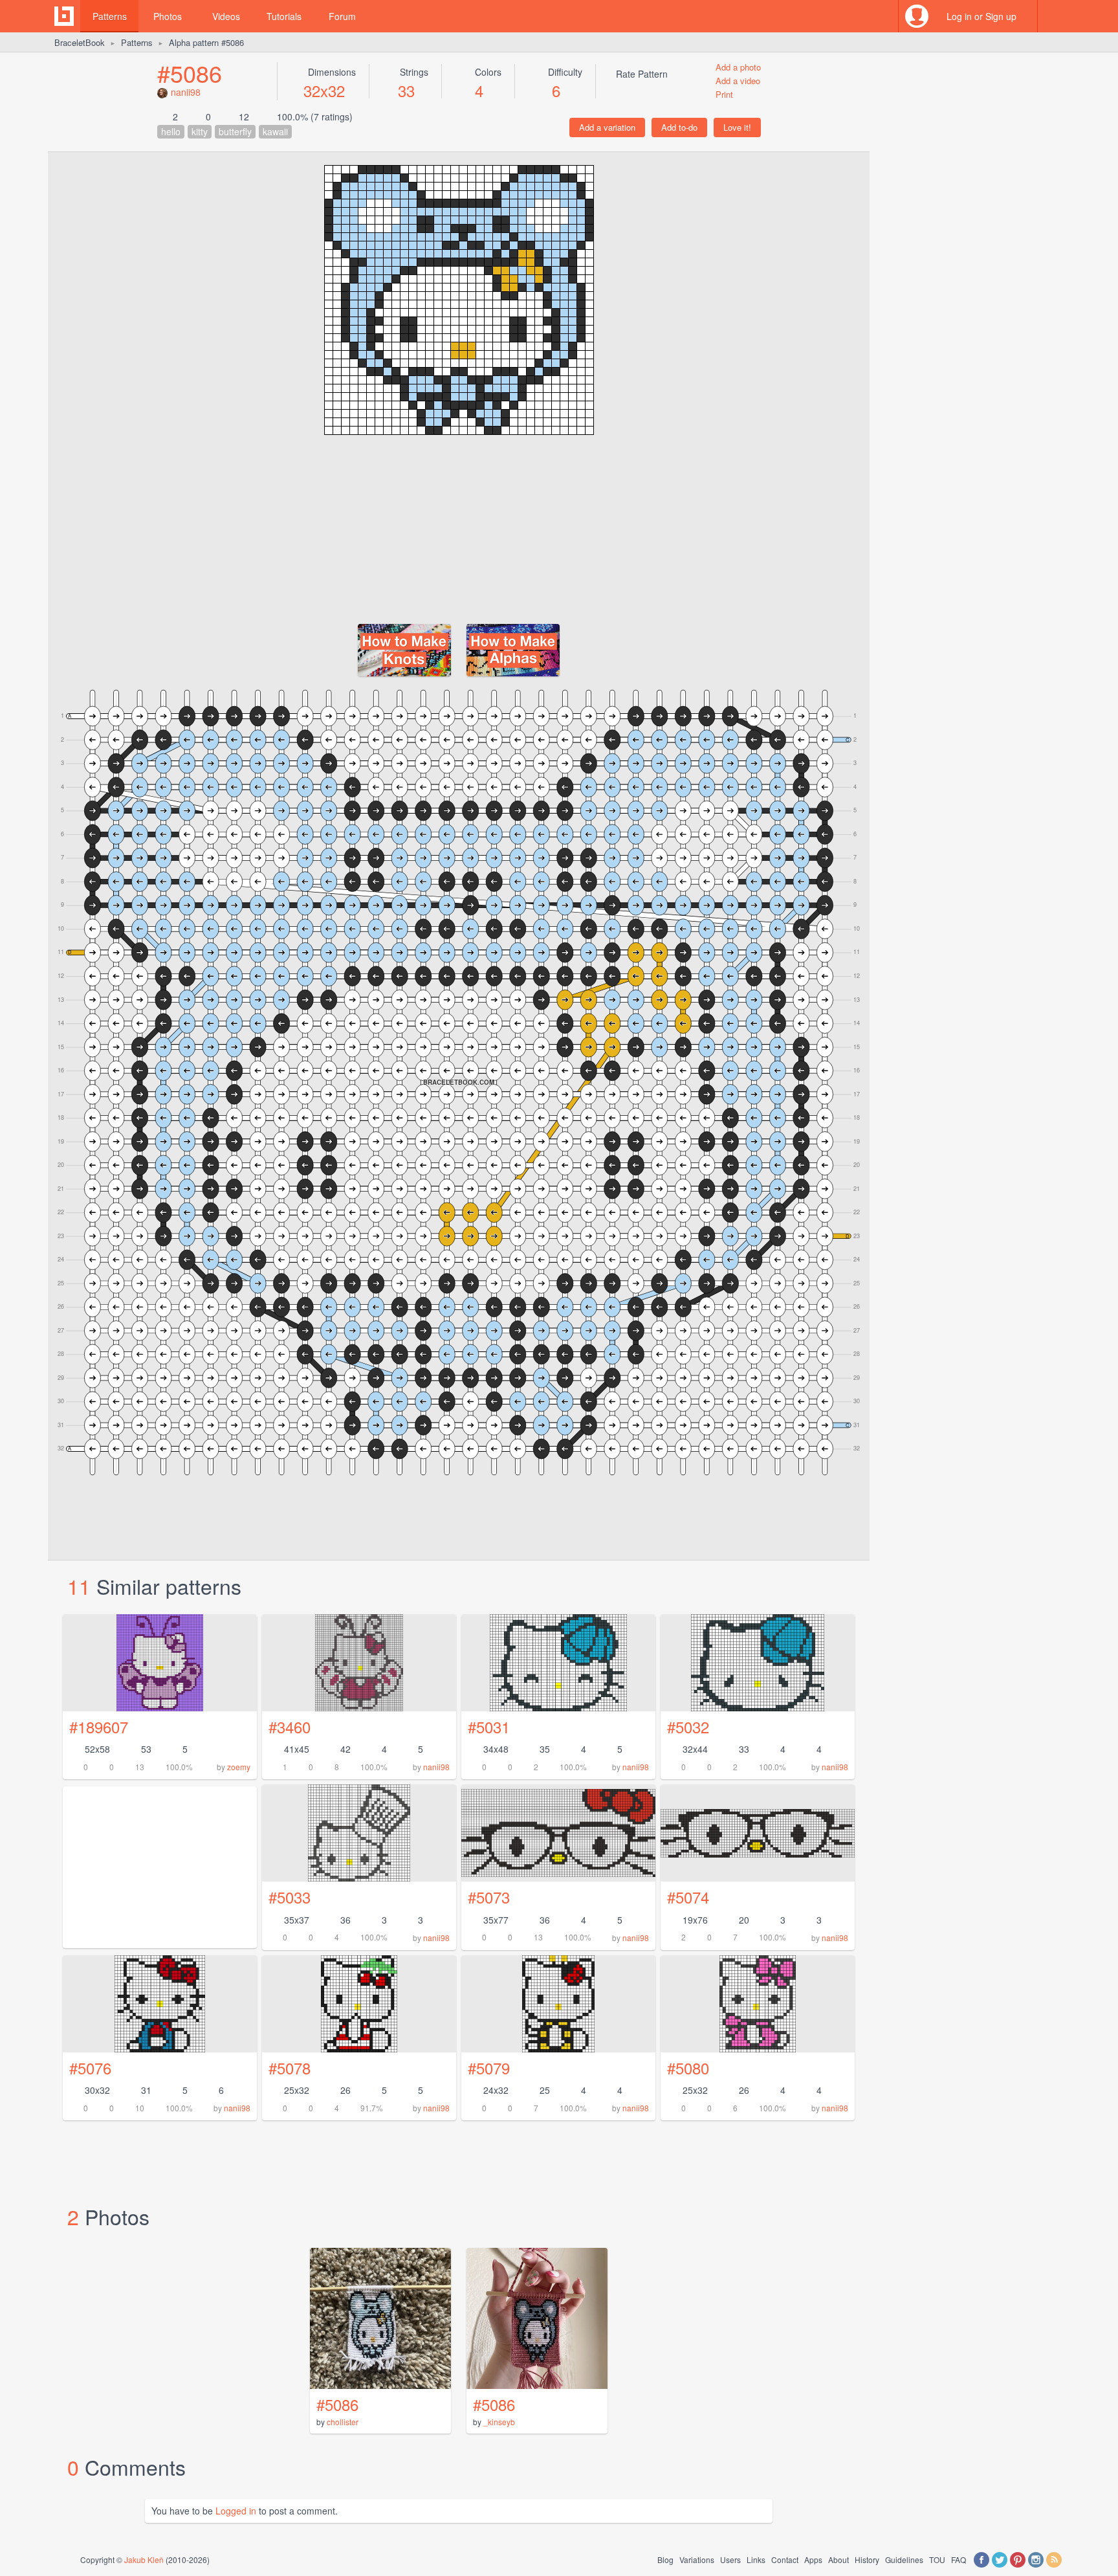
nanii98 (186, 92)
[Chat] (1054, 16)
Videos (226, 16)
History (867, 2559)
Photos (168, 16)
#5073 (489, 1897)
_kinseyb (499, 2422)
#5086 (190, 73)
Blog (665, 2559)
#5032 (688, 1727)
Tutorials (284, 16)
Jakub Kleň (144, 2559)
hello (171, 131)
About (838, 2559)
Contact (785, 2559)
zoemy (239, 1767)
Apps (813, 2559)
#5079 (489, 2068)
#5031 (489, 1727)
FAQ (959, 2559)
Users (730, 2559)
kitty (200, 131)
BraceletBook (80, 42)
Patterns (110, 16)
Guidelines (904, 2559)
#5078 (290, 2068)
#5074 (688, 1897)
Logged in (236, 2511)
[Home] (64, 16)
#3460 (290, 1727)
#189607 (99, 1727)
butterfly (235, 131)
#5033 (290, 1897)
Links (756, 2559)
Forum (342, 16)
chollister (343, 2422)
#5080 (688, 2068)
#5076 (90, 2068)
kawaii (275, 131)
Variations (697, 2559)
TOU (937, 2559)
